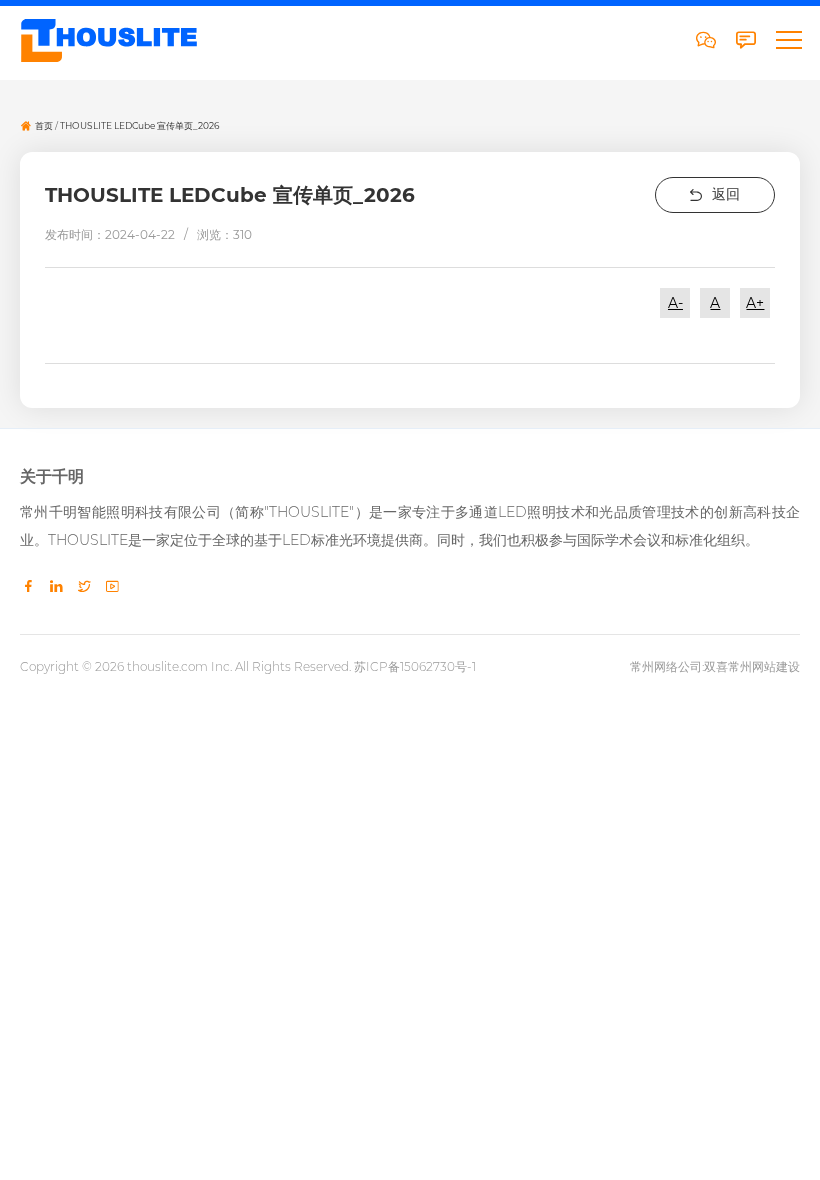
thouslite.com (167, 666)
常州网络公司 (666, 666)
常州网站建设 (764, 666)
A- (675, 303)
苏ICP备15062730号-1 (415, 666)
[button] (788, 40)
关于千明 (52, 477)
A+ (755, 303)
